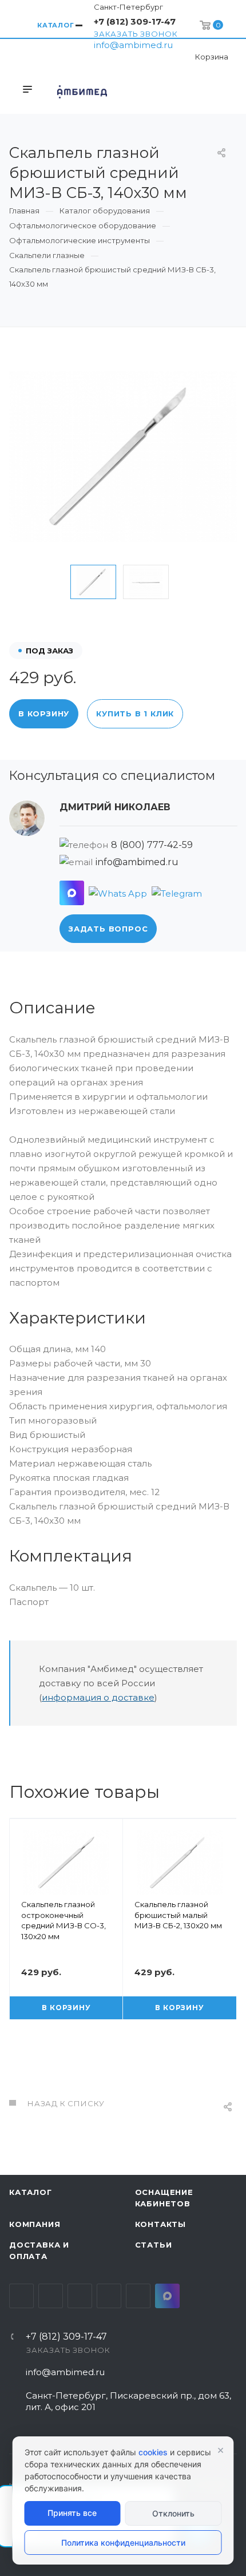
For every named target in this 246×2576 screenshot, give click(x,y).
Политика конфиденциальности (123, 2543)
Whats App (138, 2296)
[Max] (72, 893)
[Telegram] (177, 893)
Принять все (72, 2513)
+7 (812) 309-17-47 (135, 21)
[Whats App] (118, 893)
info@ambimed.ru (133, 45)
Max (167, 2296)
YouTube (80, 2296)
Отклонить (173, 2513)
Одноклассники (109, 2296)
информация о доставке (98, 1697)
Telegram (51, 2296)
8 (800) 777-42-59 (152, 845)
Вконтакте (21, 2296)
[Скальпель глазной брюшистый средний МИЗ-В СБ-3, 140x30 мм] (123, 456)
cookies (153, 2452)
